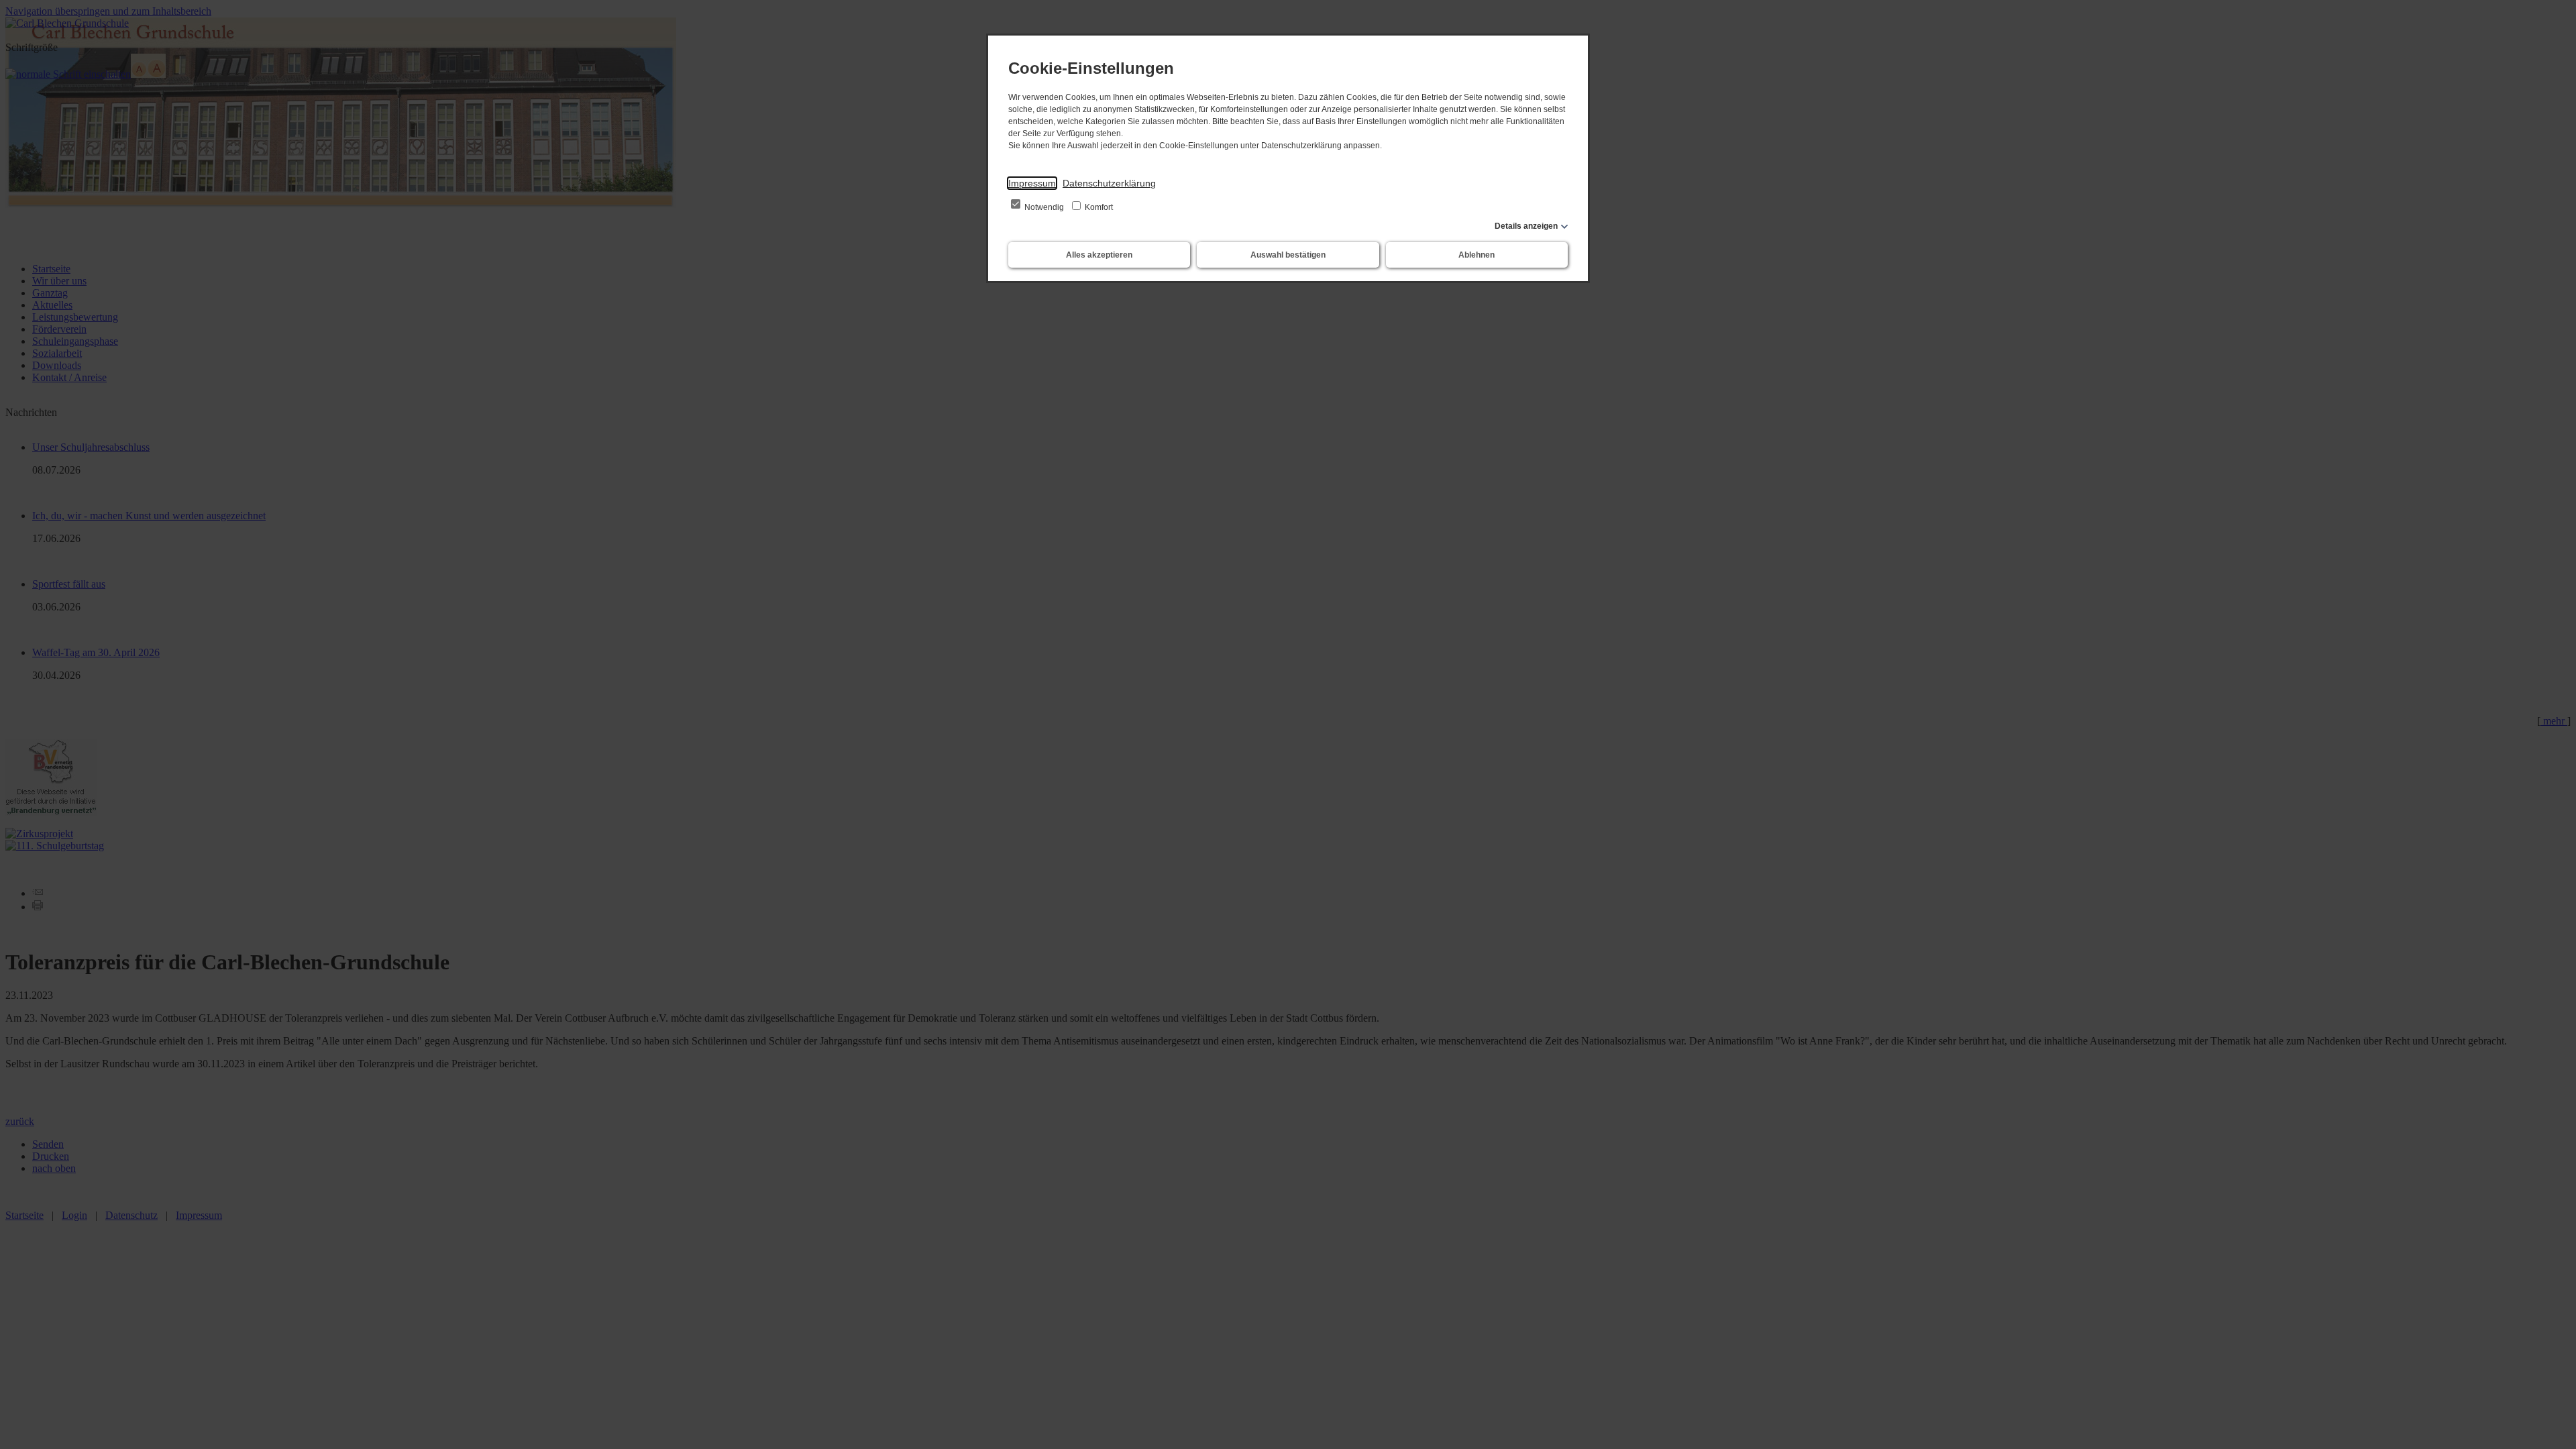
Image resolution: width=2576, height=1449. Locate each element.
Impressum (1032, 183)
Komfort (1098, 207)
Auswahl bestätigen (1288, 255)
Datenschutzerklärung (1109, 183)
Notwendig (1044, 207)
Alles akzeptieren (1099, 255)
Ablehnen (1477, 255)
